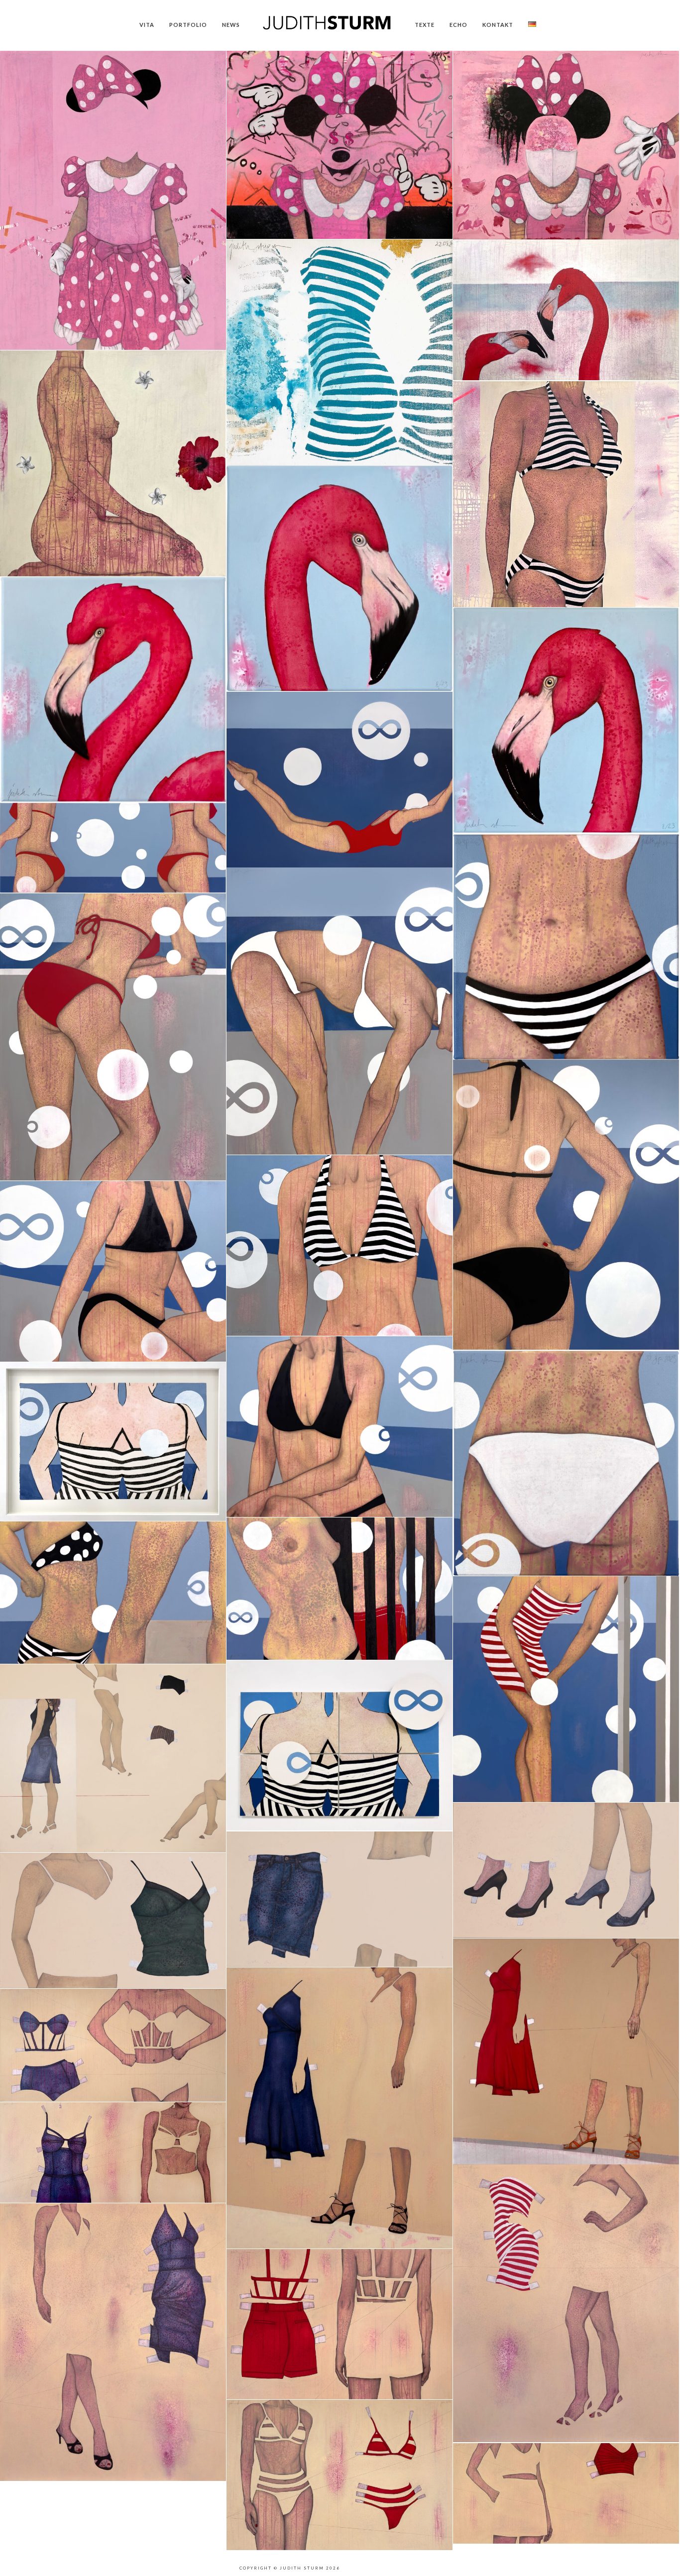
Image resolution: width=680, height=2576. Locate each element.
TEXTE (425, 25)
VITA (147, 25)
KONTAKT (498, 25)
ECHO (458, 25)
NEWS (231, 25)
